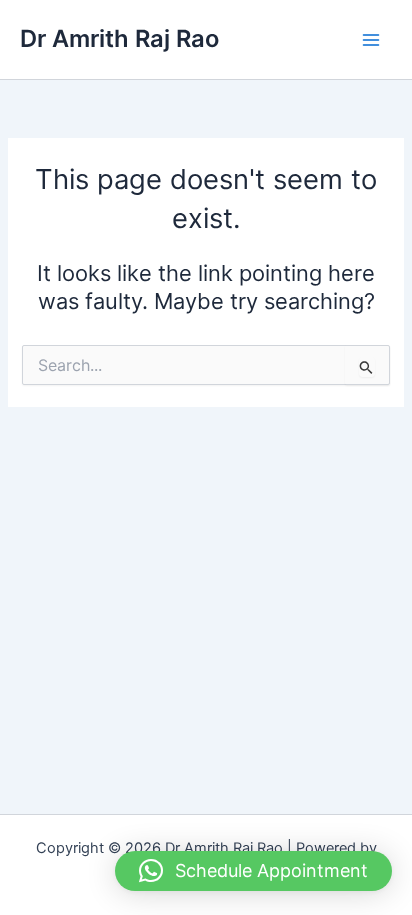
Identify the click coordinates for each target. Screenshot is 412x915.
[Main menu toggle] (371, 40)
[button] (253, 871)
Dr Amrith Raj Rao (119, 38)
